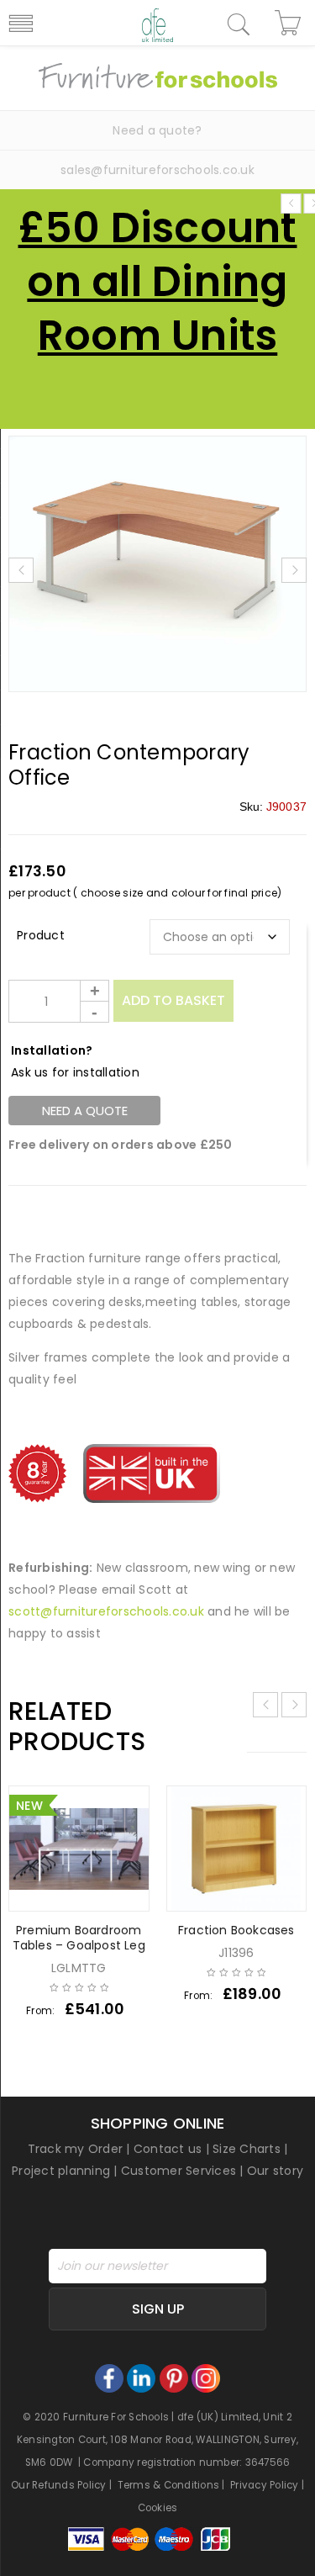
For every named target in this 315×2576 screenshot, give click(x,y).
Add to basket (173, 1000)
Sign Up (158, 2309)
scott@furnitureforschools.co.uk (106, 1611)
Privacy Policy (265, 2485)
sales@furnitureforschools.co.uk (157, 170)
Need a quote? (157, 130)
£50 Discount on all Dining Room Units (158, 281)
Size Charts (247, 2149)
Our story (275, 2171)
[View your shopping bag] (290, 23)
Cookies (158, 2508)
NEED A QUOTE (85, 1111)
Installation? (52, 1050)
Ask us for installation (75, 1072)
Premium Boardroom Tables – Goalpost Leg (79, 1938)
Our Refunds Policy (59, 2485)
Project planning (61, 2171)
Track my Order (76, 2149)
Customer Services (178, 2171)
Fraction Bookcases (236, 1930)
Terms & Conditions (169, 2485)
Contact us (168, 2149)
